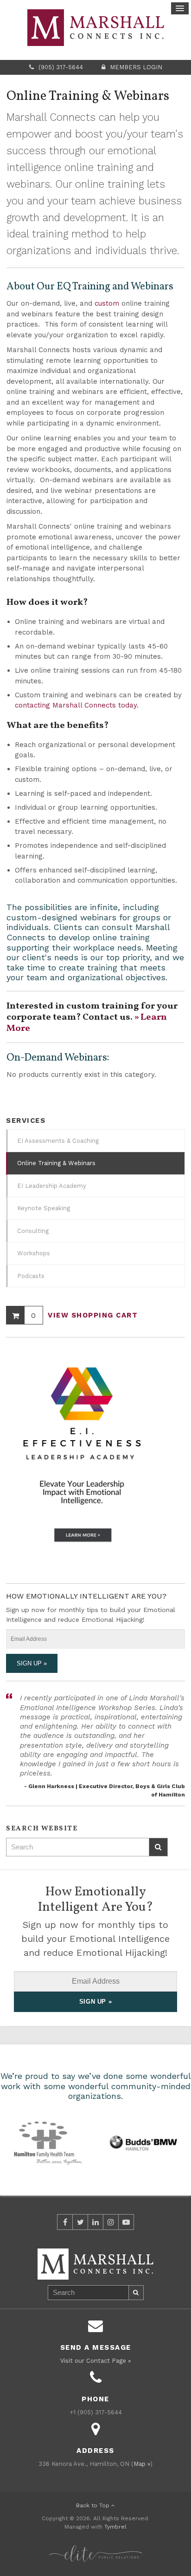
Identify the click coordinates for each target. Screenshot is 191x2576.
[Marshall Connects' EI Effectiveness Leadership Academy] (82, 1460)
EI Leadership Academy (52, 1186)
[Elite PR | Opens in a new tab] (95, 2548)
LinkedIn (95, 2222)
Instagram (111, 2222)
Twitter (80, 2222)
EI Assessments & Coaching (58, 1141)
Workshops (34, 1253)
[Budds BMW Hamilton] (143, 2142)
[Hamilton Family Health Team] (48, 2142)
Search (159, 1847)
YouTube (126, 2222)
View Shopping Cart (93, 1315)
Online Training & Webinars (56, 1163)
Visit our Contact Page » (95, 2361)
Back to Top (94, 2505)
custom (107, 303)
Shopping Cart (15, 1315)
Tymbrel (115, 2527)
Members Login (136, 67)
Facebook (65, 2222)
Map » (142, 2464)
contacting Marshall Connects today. (77, 705)
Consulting (33, 1231)
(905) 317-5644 (61, 67)
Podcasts (31, 1276)
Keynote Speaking (44, 1208)
